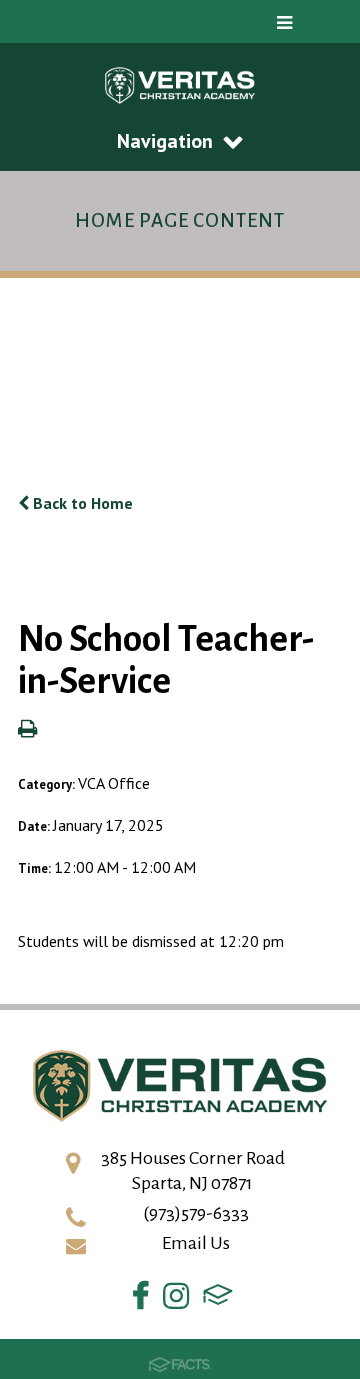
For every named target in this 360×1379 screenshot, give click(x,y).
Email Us (196, 1243)
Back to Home (81, 503)
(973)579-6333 (196, 1213)
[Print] (27, 730)
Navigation (165, 141)
